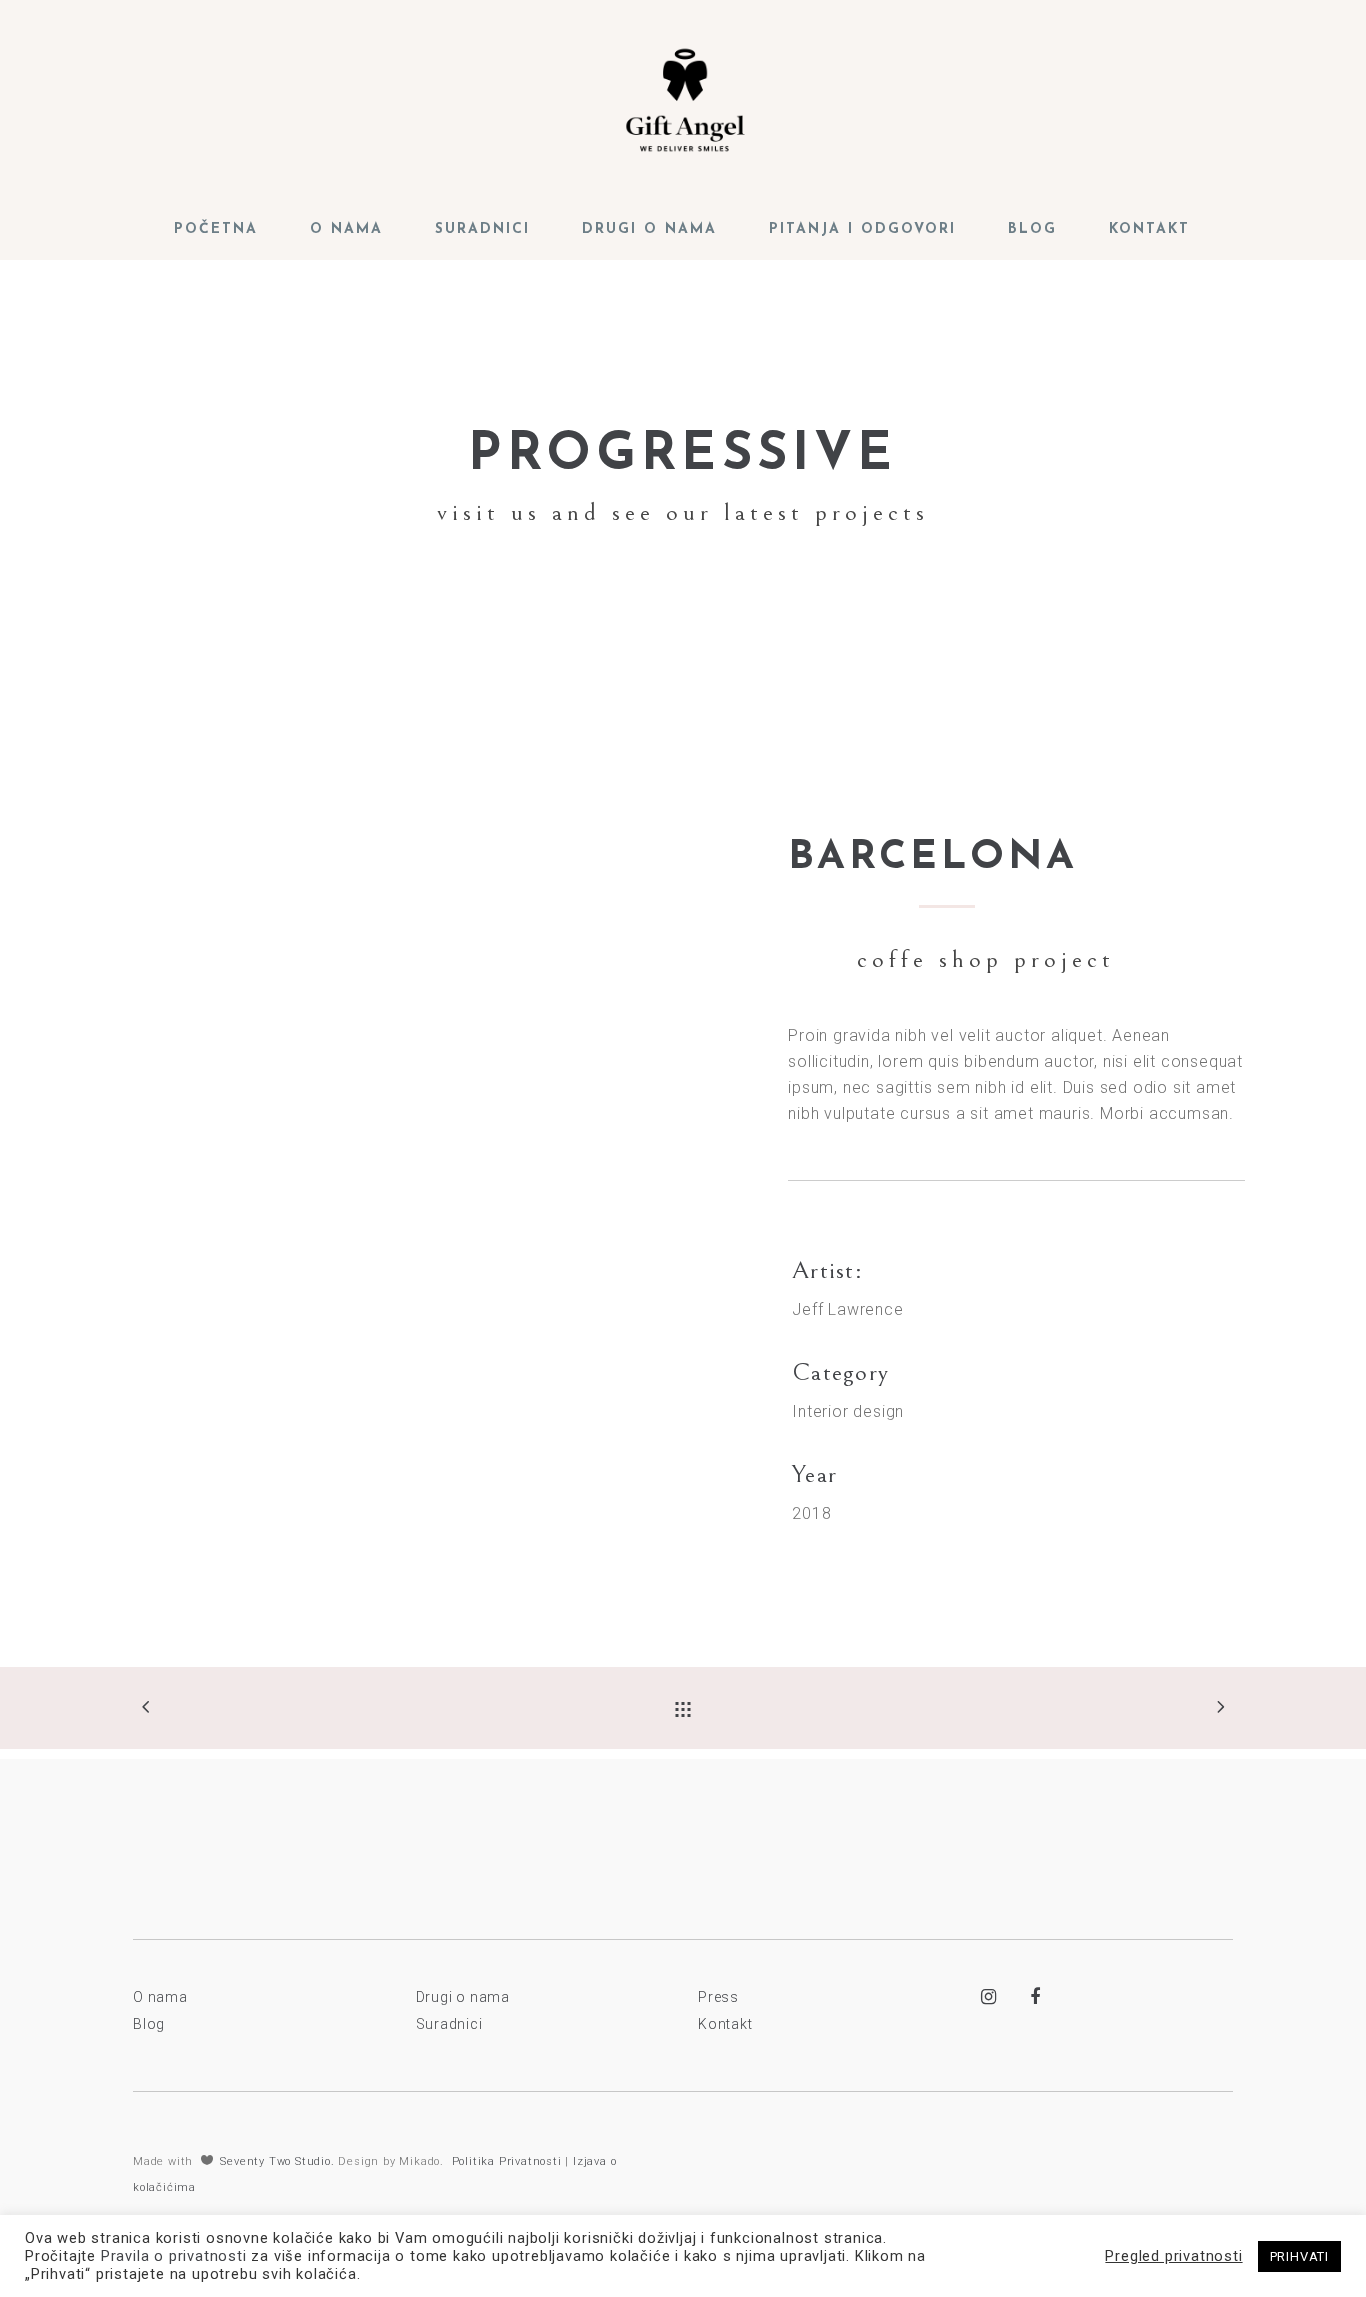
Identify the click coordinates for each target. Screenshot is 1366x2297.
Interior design (848, 1411)
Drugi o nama (463, 1997)
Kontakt (725, 2024)
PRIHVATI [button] (1299, 2256)
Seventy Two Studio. (277, 2161)
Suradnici (449, 2024)
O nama (160, 1997)
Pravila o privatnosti (174, 2256)
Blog (149, 2024)
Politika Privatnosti (507, 2161)
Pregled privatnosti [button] (1173, 2256)
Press (718, 1997)
